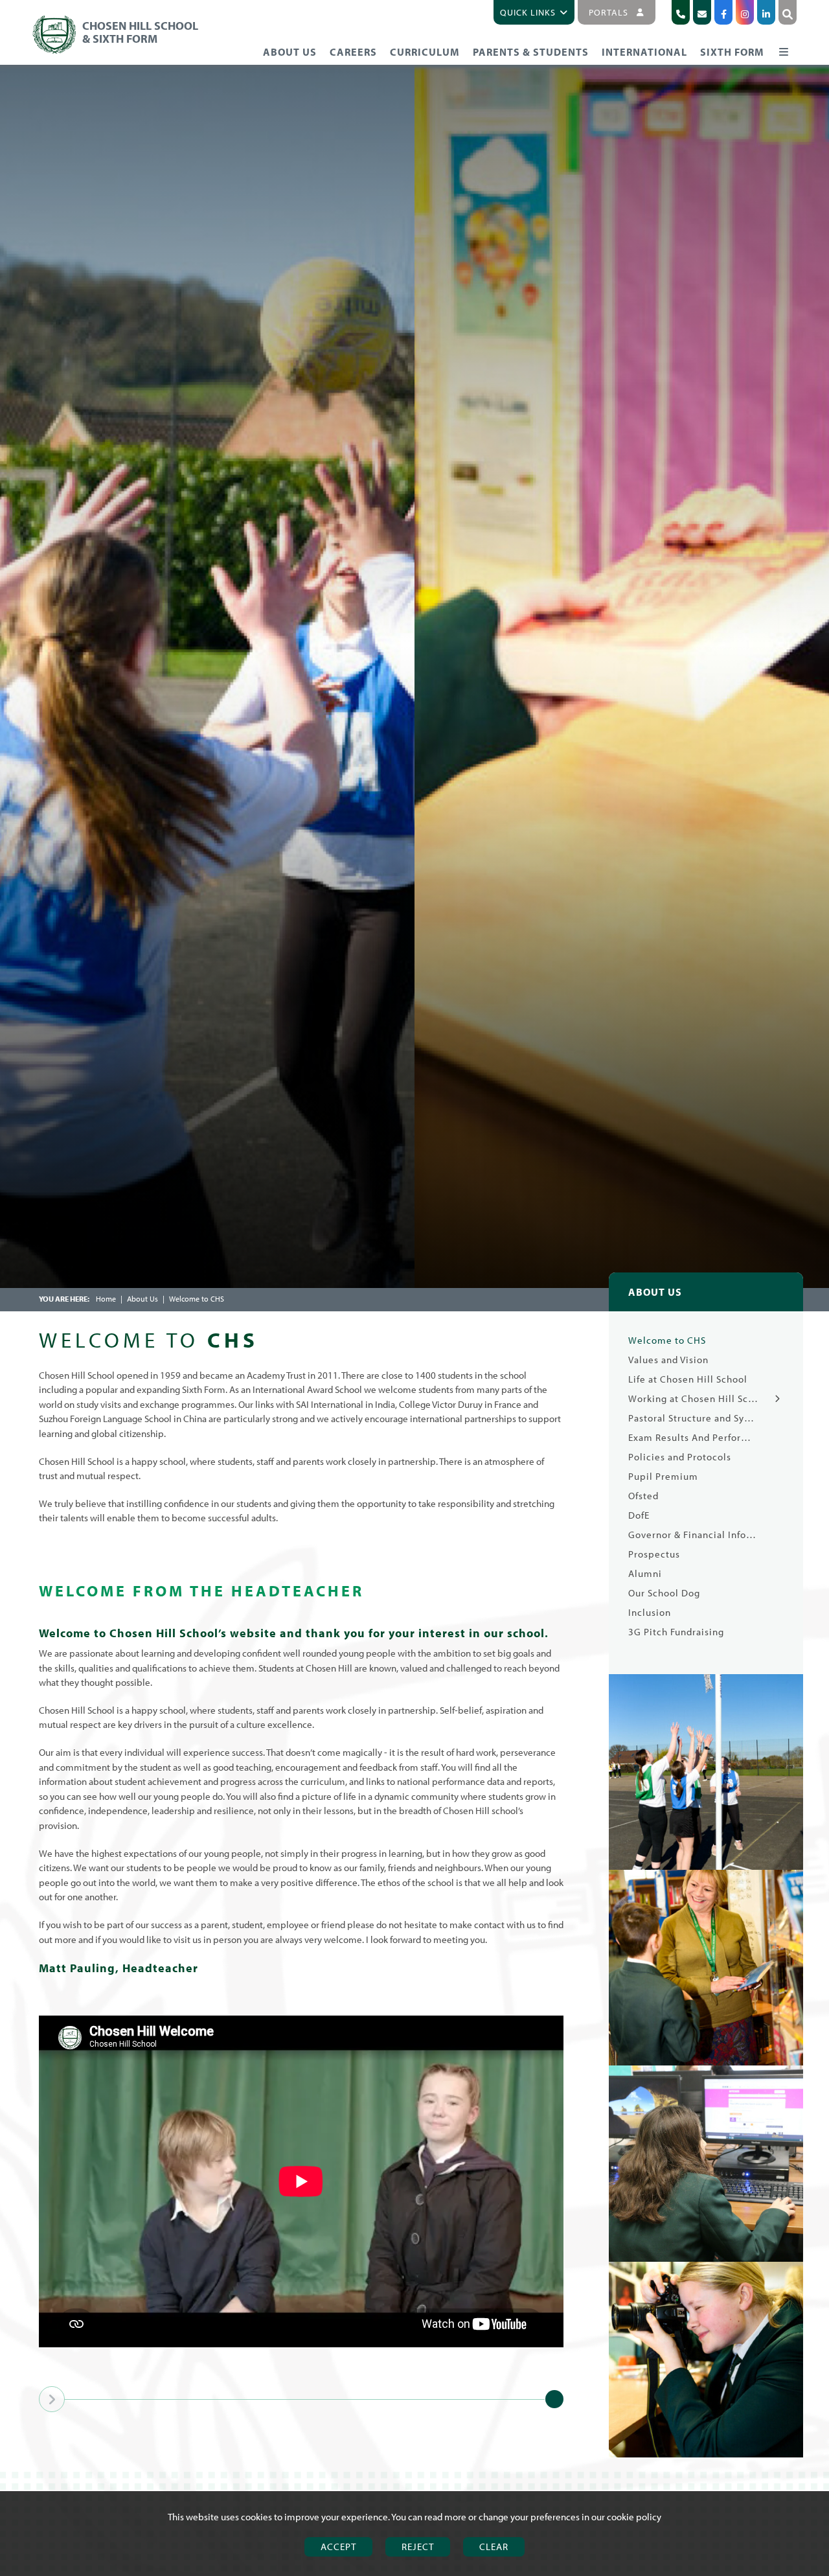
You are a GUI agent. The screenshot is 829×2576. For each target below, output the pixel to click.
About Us (142, 1299)
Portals (608, 12)
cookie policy (634, 2517)
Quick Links (528, 12)
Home (106, 1299)
